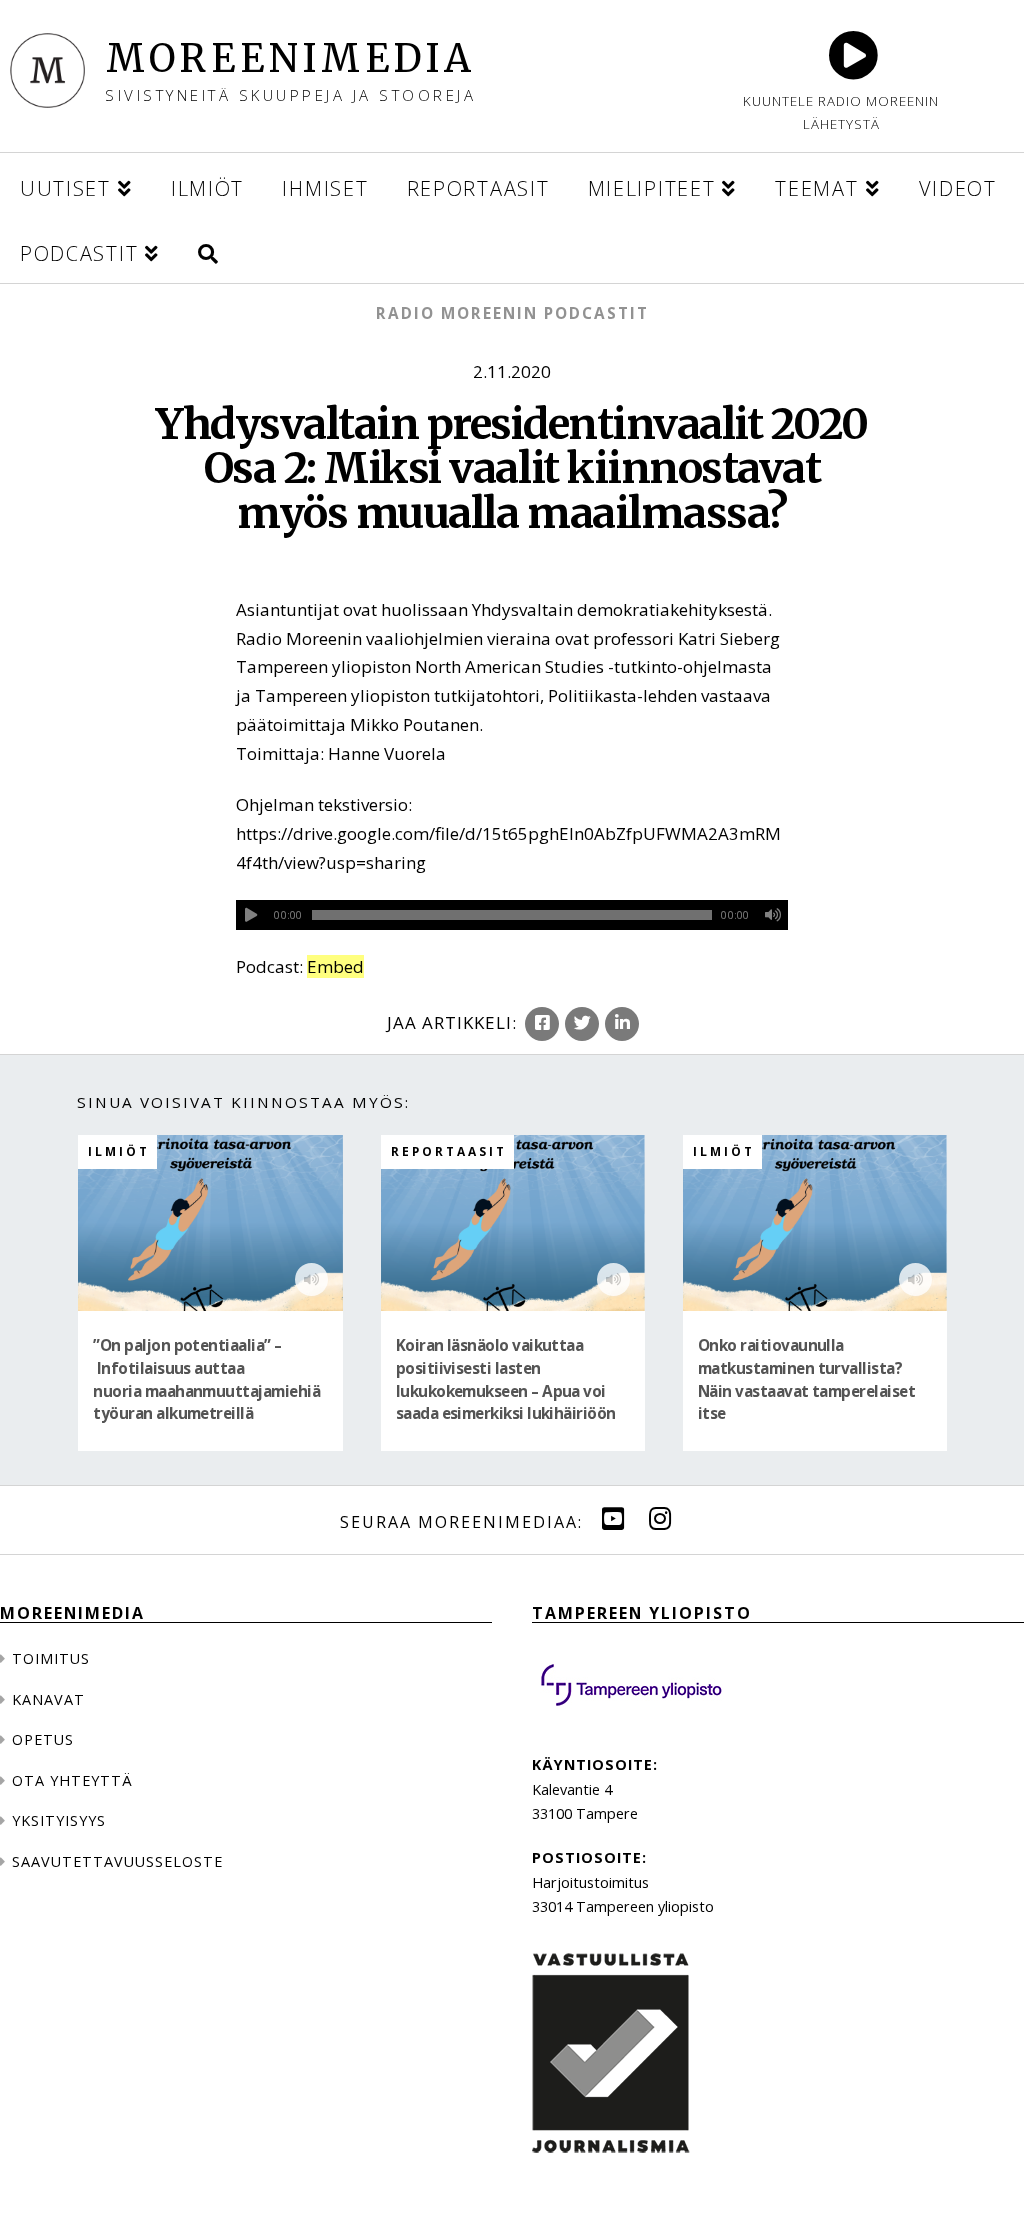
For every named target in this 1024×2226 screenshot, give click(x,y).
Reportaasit (449, 1151)
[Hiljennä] (773, 915)
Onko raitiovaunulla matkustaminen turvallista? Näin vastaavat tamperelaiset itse (806, 1379)
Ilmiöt (119, 1151)
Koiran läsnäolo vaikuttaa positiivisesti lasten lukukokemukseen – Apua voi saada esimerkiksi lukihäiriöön (506, 1379)
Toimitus (51, 1658)
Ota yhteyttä (72, 1780)
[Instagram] (660, 1519)
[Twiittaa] (582, 1024)
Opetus (43, 1739)
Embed (335, 966)
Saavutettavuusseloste (117, 1861)
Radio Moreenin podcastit (512, 313)
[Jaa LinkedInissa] (622, 1024)
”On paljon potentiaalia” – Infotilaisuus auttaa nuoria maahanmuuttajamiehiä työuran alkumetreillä (206, 1379)
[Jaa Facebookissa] (542, 1024)
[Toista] (251, 915)
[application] (512, 915)
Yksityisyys (59, 1820)
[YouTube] (613, 1519)
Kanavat (48, 1699)
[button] (208, 250)
